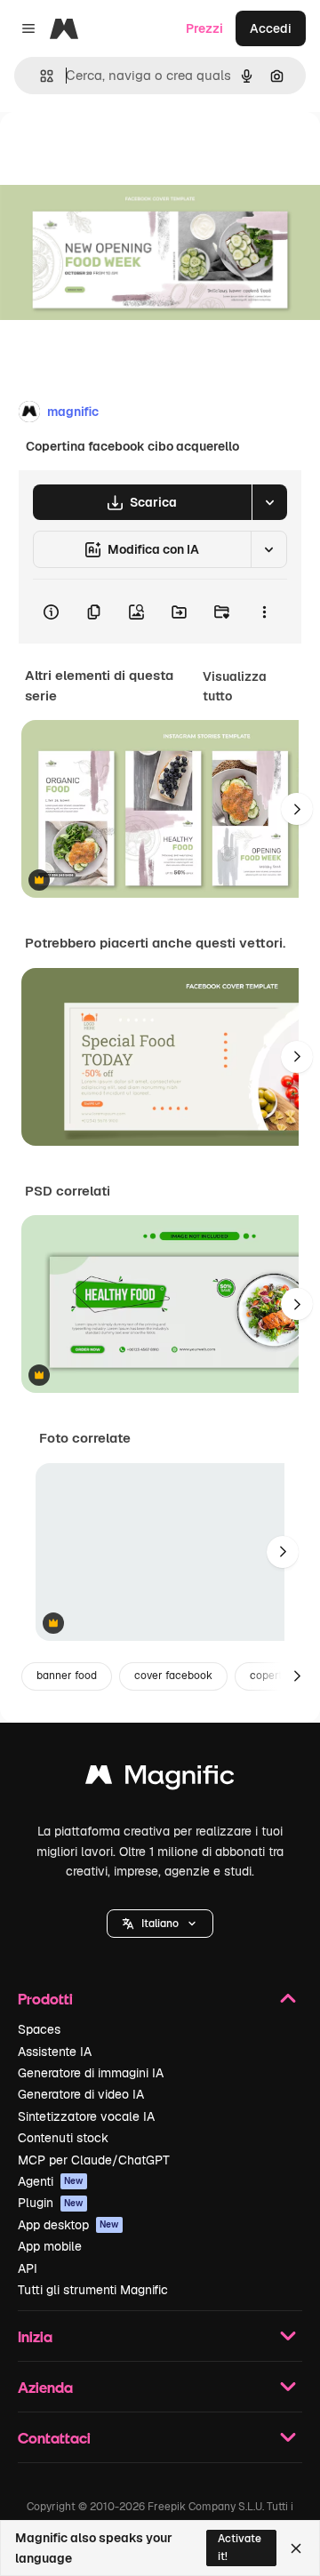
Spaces (39, 2029)
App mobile (50, 2246)
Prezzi (204, 28)
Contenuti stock (63, 2138)
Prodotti (45, 1999)
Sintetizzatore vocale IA (86, 2116)
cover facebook (173, 1676)
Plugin (51, 2203)
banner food (67, 1676)
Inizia (35, 2336)
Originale (117, 152)
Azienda (45, 2387)
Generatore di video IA (81, 2094)
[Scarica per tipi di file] (269, 502)
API (28, 2268)
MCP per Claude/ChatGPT (94, 2160)
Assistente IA (55, 2052)
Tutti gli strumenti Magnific (93, 2290)
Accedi (271, 28)
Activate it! (240, 2547)
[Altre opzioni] (264, 612)
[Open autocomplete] (40, 76)
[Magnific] (160, 1779)
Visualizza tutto (235, 686)
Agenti (51, 2181)
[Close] (296, 2548)
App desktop (68, 2225)
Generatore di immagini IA (91, 2073)
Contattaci (54, 2438)
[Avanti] (297, 809)
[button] (160, 1924)
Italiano (160, 1924)
